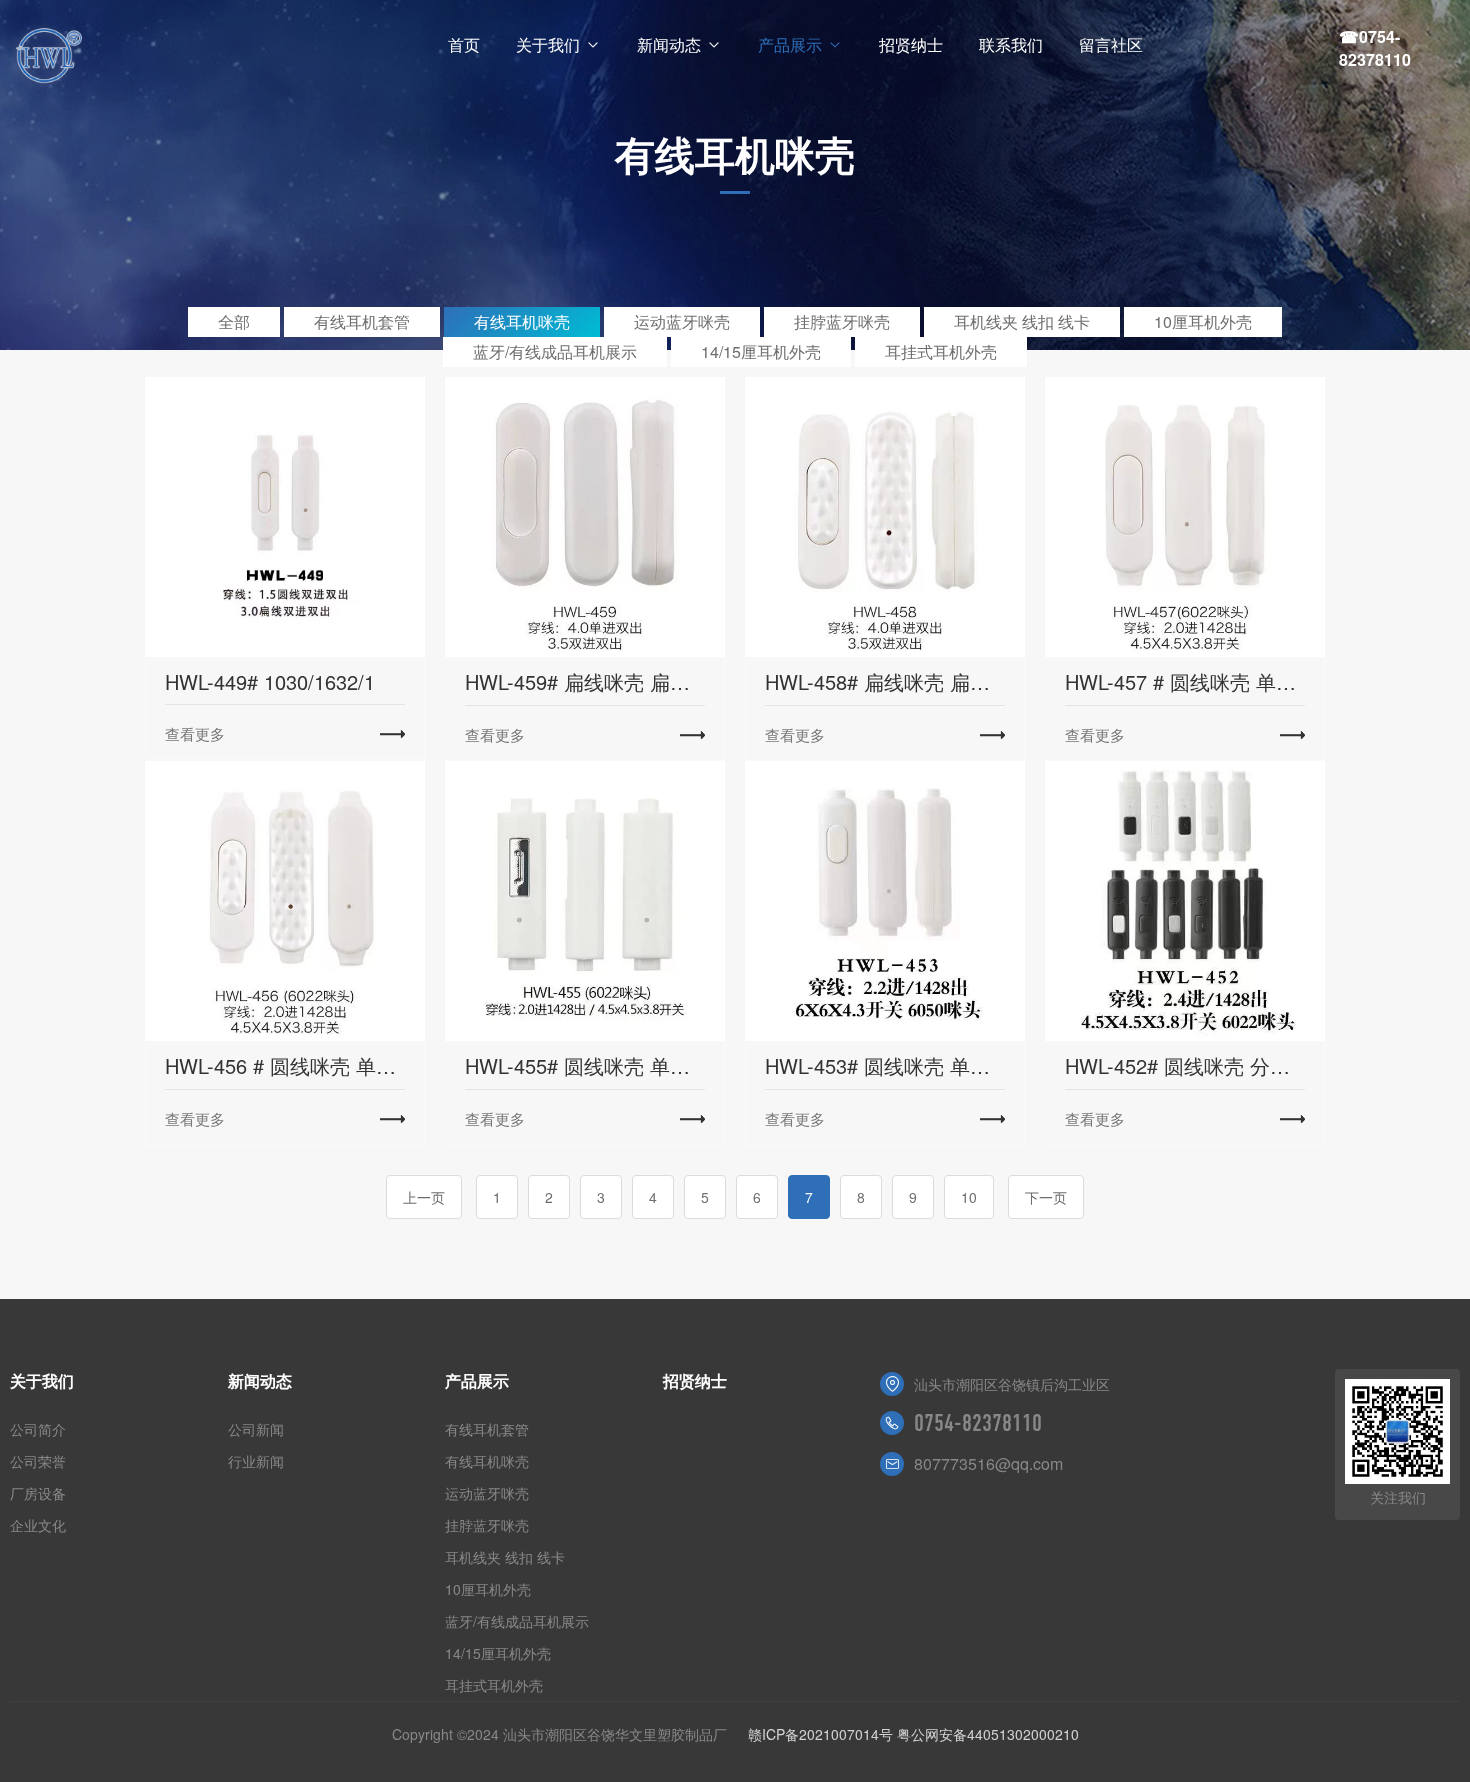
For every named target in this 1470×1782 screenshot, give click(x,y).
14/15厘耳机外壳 (761, 351)
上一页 (424, 1197)
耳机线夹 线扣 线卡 (1022, 321)
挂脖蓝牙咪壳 (842, 321)
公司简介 (38, 1429)
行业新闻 (256, 1461)
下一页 (1046, 1197)
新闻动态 (669, 44)
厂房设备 (38, 1493)
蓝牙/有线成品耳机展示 (555, 351)
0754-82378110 (978, 1423)
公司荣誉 (38, 1461)
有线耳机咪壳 (522, 321)
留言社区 (1111, 44)
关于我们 (548, 44)
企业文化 (38, 1525)
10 (969, 1197)
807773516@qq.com (988, 1463)
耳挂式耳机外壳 (941, 351)
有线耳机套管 (362, 321)
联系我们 (1011, 44)
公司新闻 (256, 1429)
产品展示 (790, 44)
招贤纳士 (911, 44)
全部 (234, 321)
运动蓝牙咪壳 (682, 321)
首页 (464, 44)
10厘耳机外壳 (1203, 321)
